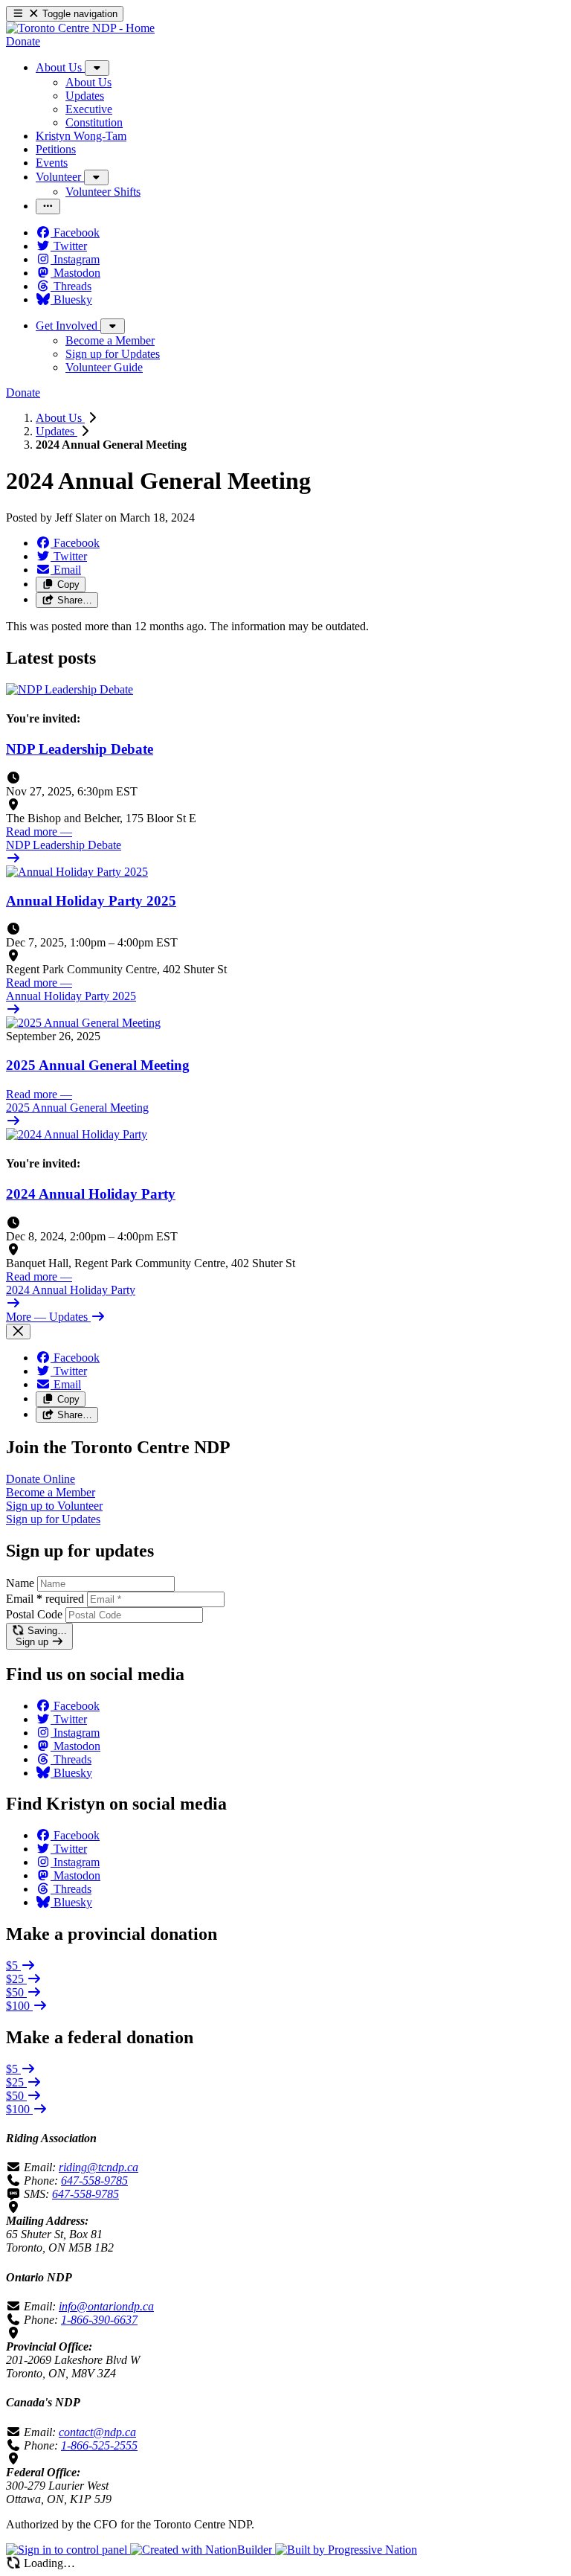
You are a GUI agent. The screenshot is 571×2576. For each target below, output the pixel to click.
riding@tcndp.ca (99, 2167)
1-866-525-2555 (99, 2445)
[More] (97, 68)
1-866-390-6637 (99, 2320)
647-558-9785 (94, 2181)
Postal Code (34, 1614)
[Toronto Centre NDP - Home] (80, 28)
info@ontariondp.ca (106, 2306)
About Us (60, 418)
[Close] (18, 1332)
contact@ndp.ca (97, 2432)
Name (20, 1583)
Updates (57, 431)
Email (45, 1599)
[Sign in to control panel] (68, 2550)
